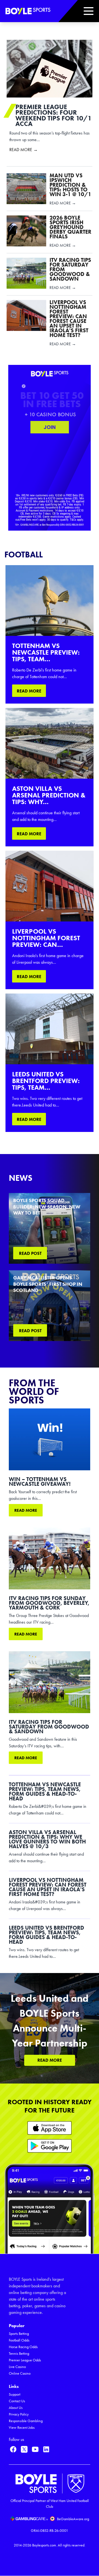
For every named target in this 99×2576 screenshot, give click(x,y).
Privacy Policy (19, 2414)
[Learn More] (50, 2128)
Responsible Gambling (26, 2421)
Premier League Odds (25, 2360)
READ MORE (29, 691)
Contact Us (17, 2401)
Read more (26, 1510)
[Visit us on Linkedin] (46, 2449)
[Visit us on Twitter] (24, 2449)
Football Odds (19, 2340)
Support (15, 2394)
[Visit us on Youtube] (35, 2449)
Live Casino (17, 2367)
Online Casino (20, 2373)
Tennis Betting (19, 2354)
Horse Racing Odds (23, 2347)
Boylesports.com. (45, 2545)
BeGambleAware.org (73, 2519)
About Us (16, 2408)
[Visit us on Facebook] (13, 2449)
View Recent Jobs (22, 2428)
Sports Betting (19, 2334)
